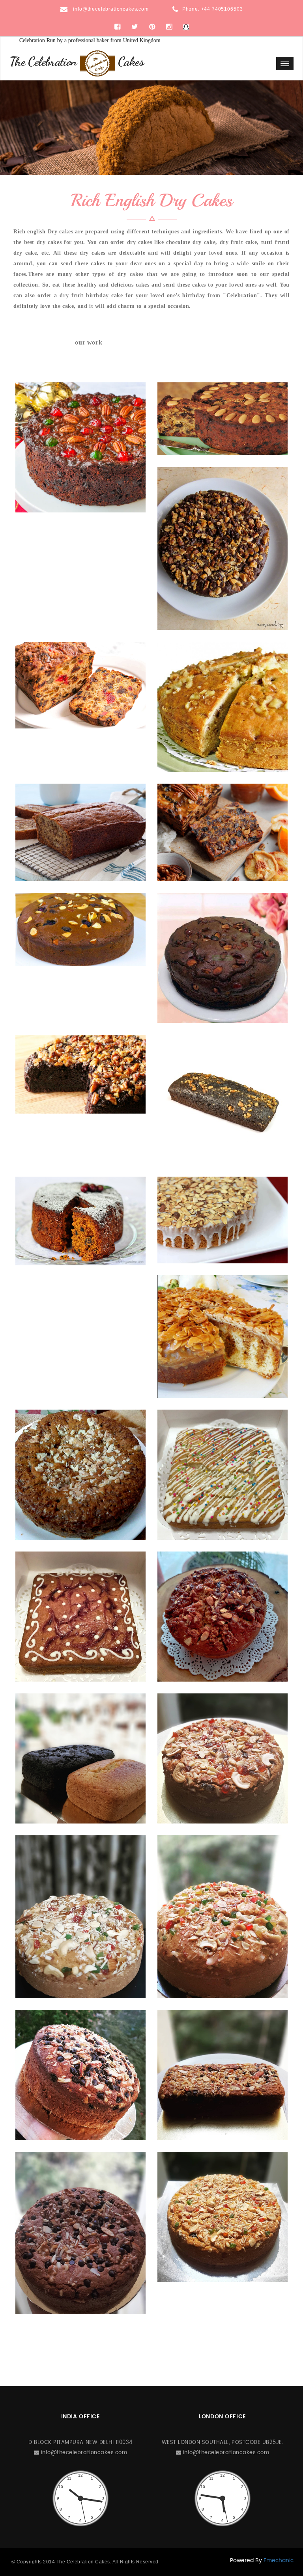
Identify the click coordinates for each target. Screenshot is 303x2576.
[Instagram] (169, 27)
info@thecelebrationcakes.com (110, 9)
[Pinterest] (152, 27)
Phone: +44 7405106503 (212, 9)
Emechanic (279, 2560)
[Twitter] (135, 27)
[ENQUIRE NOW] (80, 447)
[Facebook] (117, 27)
